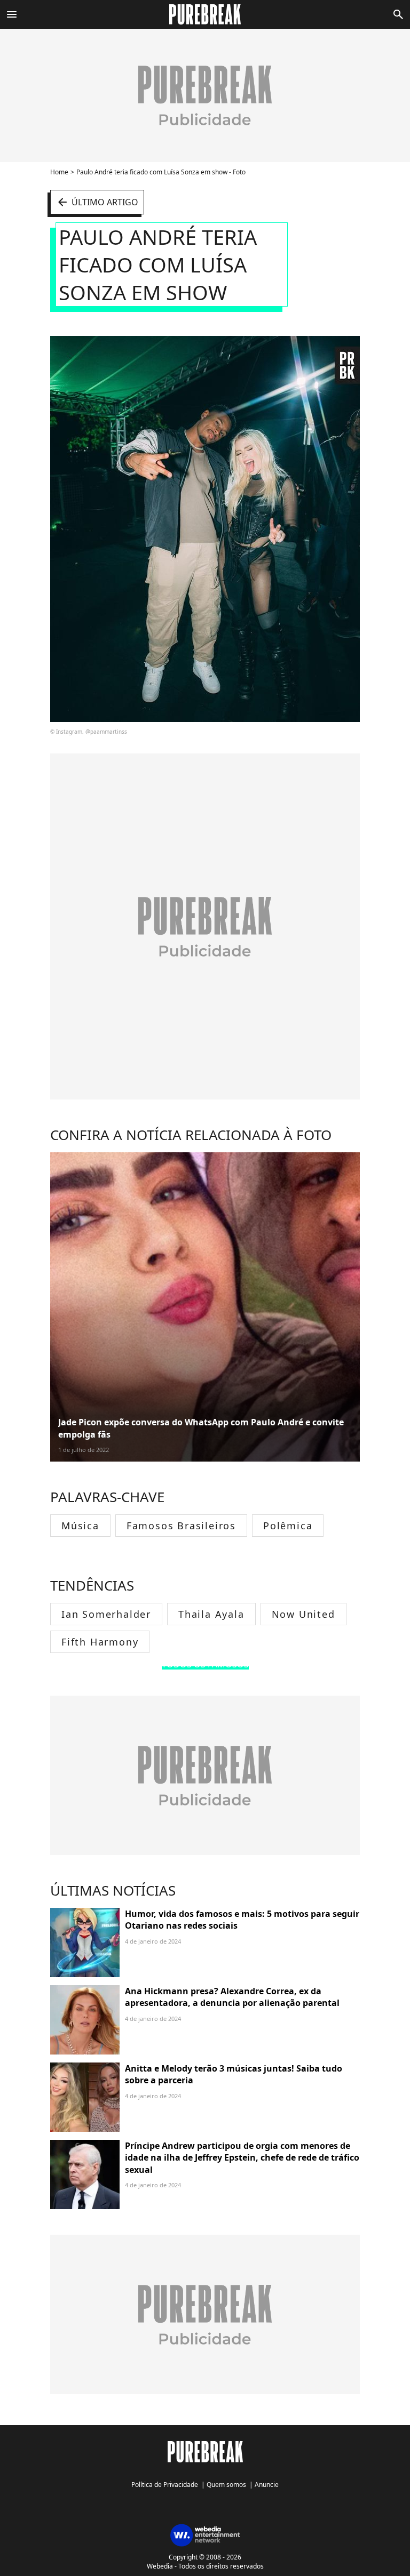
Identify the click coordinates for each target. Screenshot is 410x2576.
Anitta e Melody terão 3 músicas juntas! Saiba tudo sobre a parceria (234, 2074)
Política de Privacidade (165, 2485)
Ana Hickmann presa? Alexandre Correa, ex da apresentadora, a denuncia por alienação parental (232, 1997)
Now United (303, 1614)
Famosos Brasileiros (181, 1526)
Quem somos (226, 2485)
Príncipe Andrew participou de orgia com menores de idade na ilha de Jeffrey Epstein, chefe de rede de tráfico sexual (242, 2158)
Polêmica (288, 1526)
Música (80, 1526)
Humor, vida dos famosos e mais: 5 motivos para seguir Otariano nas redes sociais (242, 1920)
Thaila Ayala (211, 1614)
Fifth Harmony (100, 1642)
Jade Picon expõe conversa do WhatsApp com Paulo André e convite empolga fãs (201, 1428)
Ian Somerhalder (106, 1614)
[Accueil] (205, 14)
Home (59, 172)
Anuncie (267, 2485)
